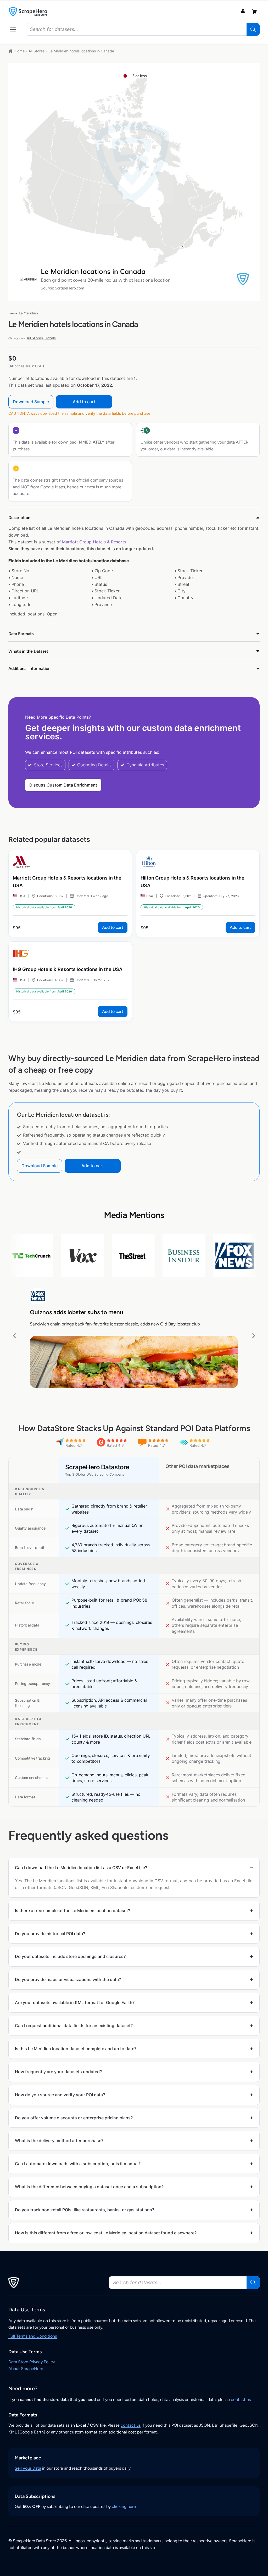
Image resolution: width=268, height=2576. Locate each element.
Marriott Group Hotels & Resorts (94, 542)
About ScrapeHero (26, 2369)
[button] (13, 29)
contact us (241, 2400)
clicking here (124, 2506)
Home (20, 51)
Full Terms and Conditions (33, 2336)
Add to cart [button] (113, 927)
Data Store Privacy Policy (32, 2362)
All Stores (37, 51)
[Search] (253, 29)
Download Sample (31, 402)
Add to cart (84, 402)
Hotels (50, 338)
